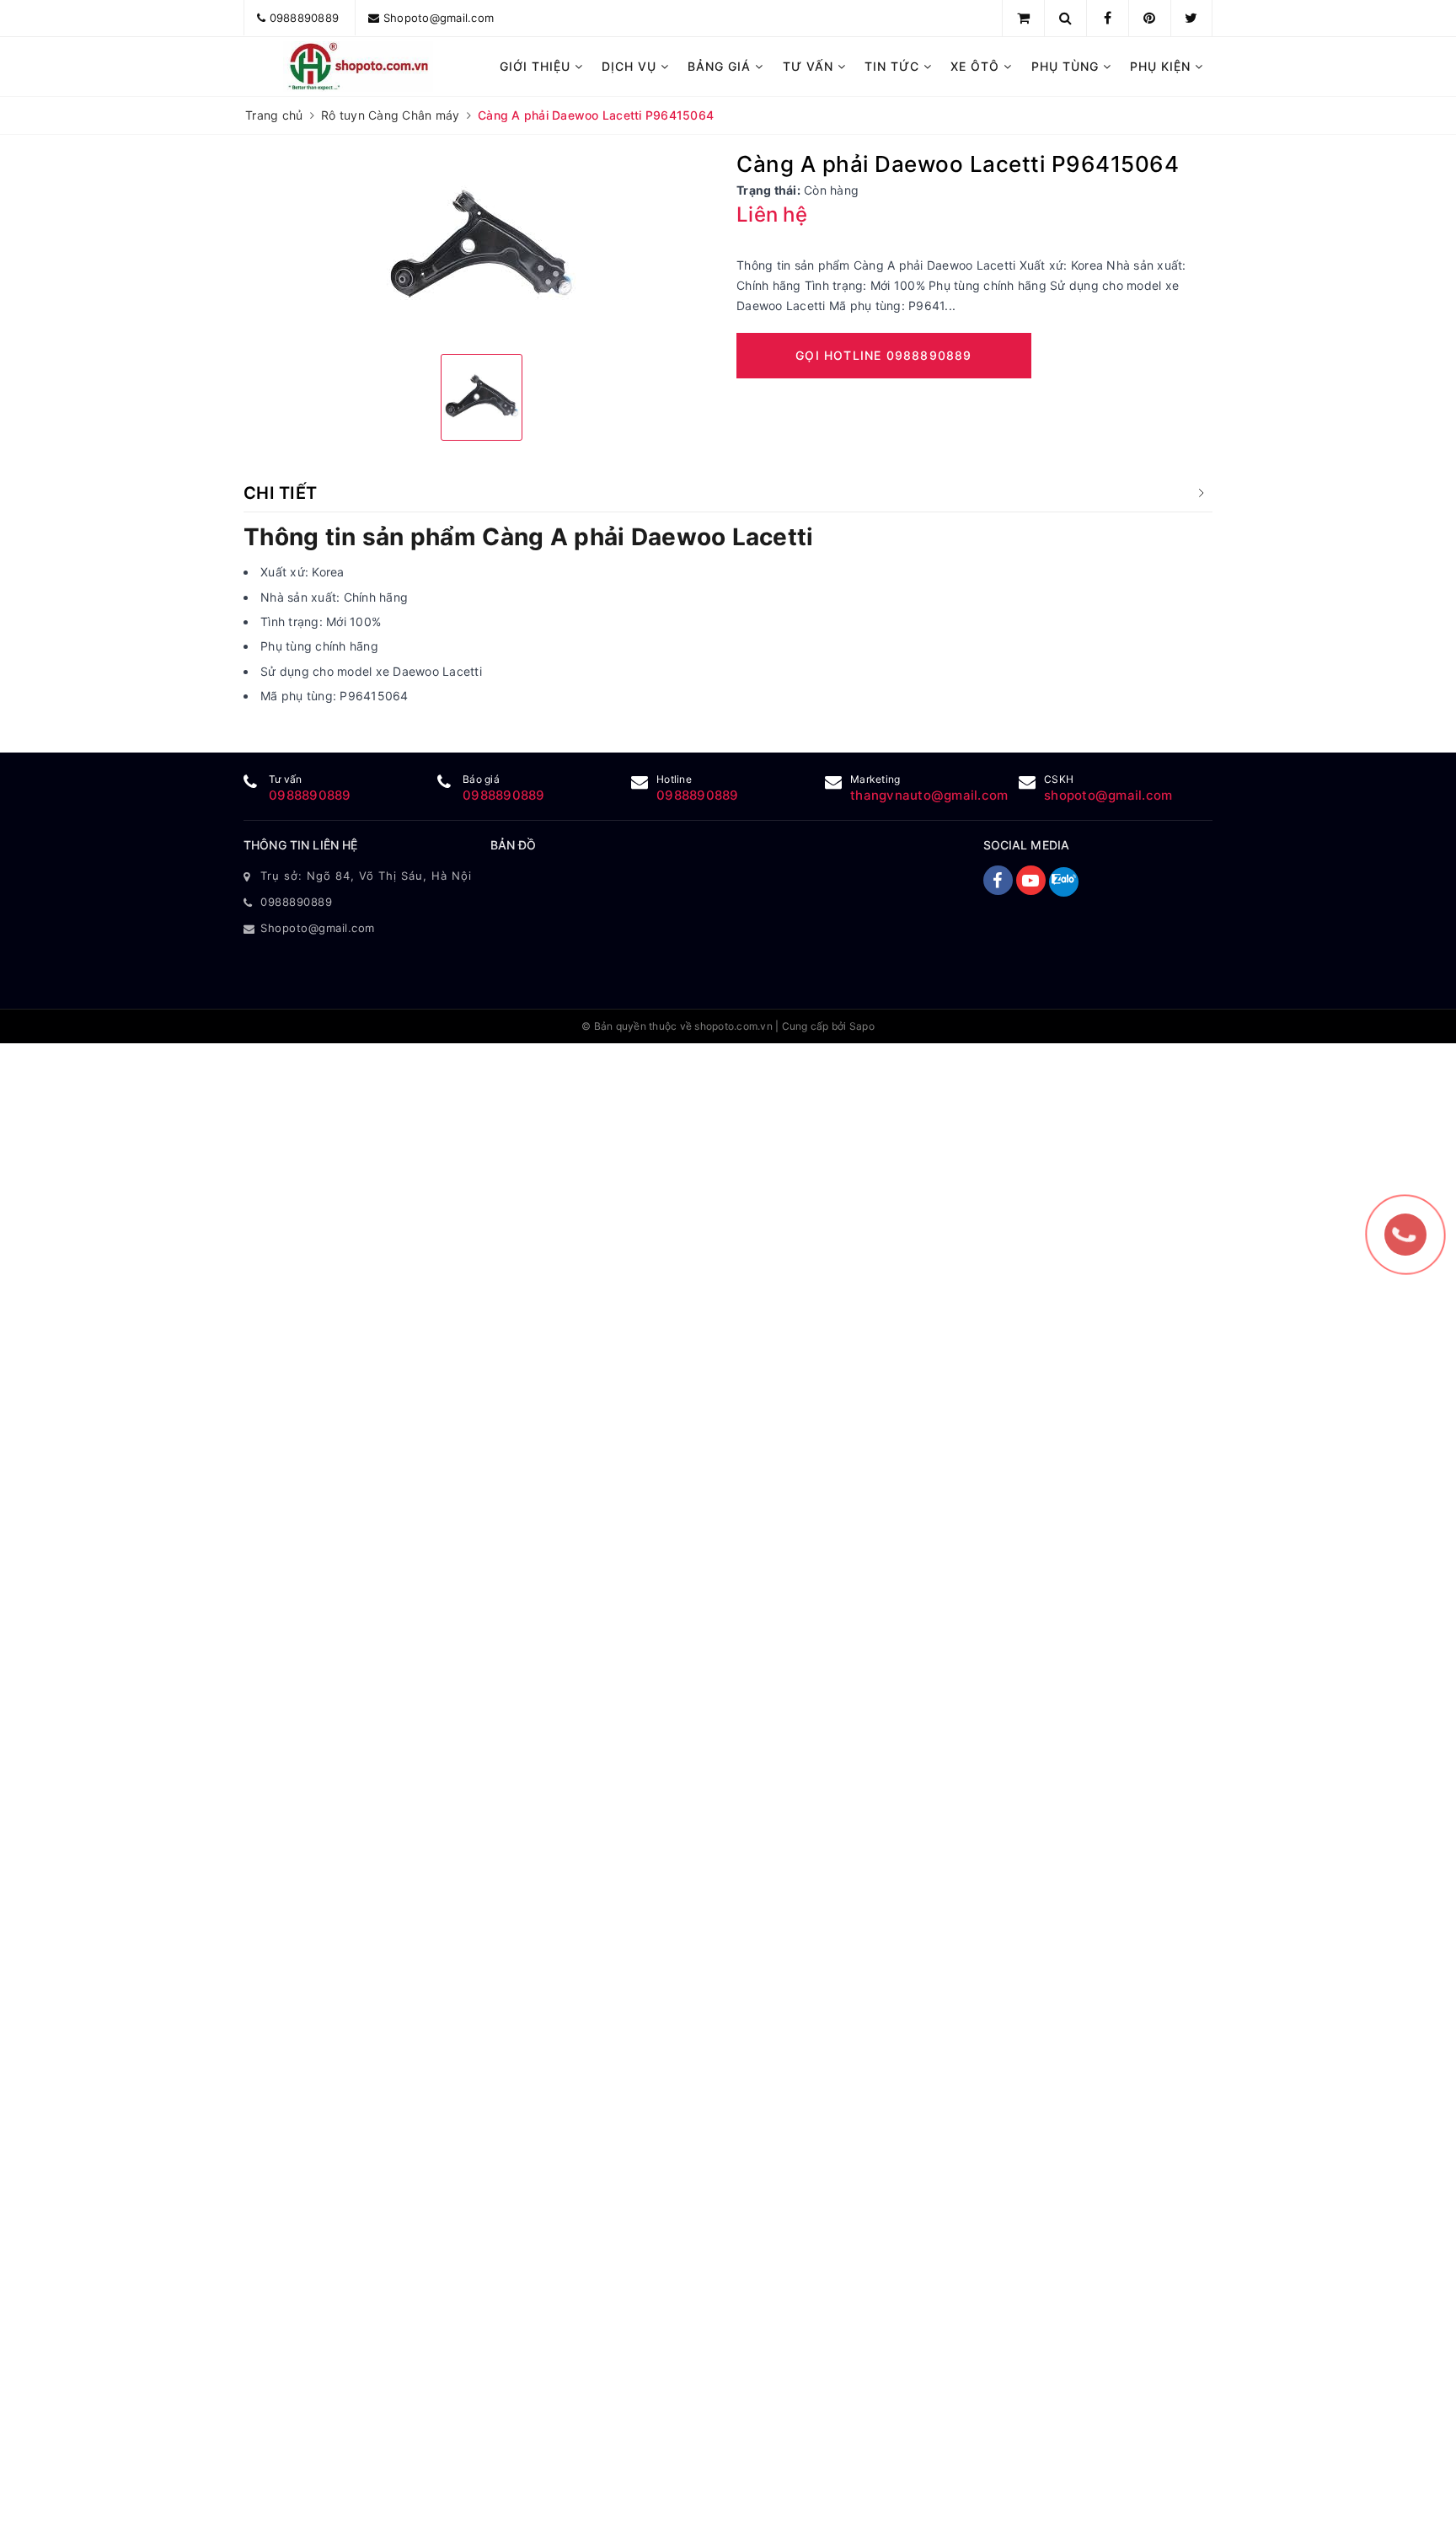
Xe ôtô (977, 66)
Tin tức (894, 66)
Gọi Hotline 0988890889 (883, 355)
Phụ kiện (1162, 66)
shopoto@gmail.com (1108, 795)
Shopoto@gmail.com (439, 18)
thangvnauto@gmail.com (929, 795)
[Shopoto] (359, 67)
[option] (482, 246)
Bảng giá (721, 66)
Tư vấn (810, 66)
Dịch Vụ (631, 66)
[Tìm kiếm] (1065, 18)
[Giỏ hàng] (1023, 18)
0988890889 (305, 18)
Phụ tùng (1067, 66)
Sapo (862, 1026)
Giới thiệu (537, 66)
